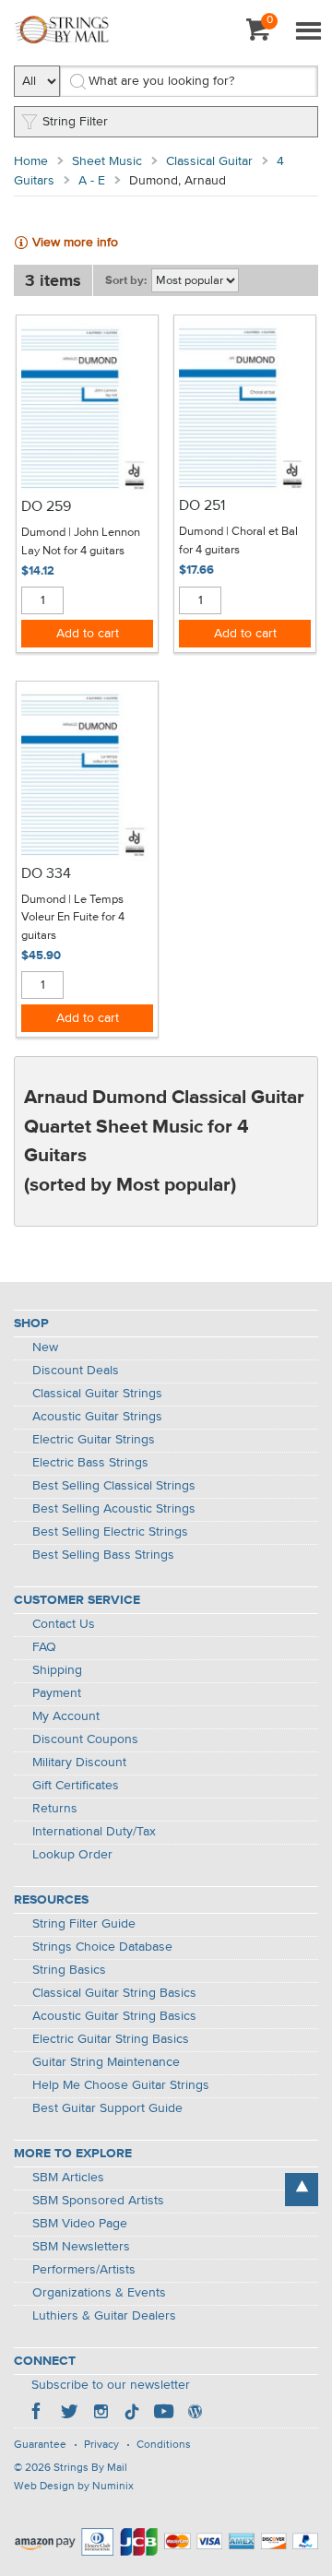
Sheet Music (107, 161)
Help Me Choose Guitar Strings (121, 2085)
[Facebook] (38, 2414)
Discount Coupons (85, 1739)
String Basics (69, 1970)
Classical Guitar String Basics (114, 1993)
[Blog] (195, 2414)
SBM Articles (68, 2178)
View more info (75, 243)
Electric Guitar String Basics (111, 2039)
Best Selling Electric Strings (110, 1532)
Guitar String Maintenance (106, 2062)
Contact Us (64, 1624)
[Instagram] (101, 2414)
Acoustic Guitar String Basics (114, 2016)
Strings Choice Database (102, 1947)
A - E (92, 181)
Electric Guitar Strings (94, 1440)
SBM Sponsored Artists (98, 2201)
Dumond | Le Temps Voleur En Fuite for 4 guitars (73, 918)
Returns (55, 1809)
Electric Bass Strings (90, 1463)
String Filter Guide (84, 1924)
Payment (57, 1693)
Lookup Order (72, 1855)
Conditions (164, 2445)
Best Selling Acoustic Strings (114, 1509)
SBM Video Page (80, 2224)
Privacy (101, 2445)
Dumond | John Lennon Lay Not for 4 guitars (81, 542)
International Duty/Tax (94, 1832)
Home (31, 161)
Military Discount (79, 1763)
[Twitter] (69, 2414)
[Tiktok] (132, 2414)
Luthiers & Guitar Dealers (104, 2316)
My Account (66, 1716)
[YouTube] (163, 2414)
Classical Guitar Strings (97, 1394)
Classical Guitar (209, 161)
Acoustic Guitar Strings (97, 1417)
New (45, 1347)
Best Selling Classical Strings (114, 1486)
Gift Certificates (76, 1786)
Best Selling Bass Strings (103, 1555)
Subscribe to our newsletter (111, 2385)
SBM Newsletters (81, 2247)
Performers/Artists (84, 2270)
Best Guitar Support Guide (107, 2108)
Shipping (57, 1670)
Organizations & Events (99, 2293)
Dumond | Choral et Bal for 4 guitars (238, 541)
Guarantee (40, 2445)
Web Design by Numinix (74, 2487)
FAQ (44, 1647)
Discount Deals (76, 1371)
